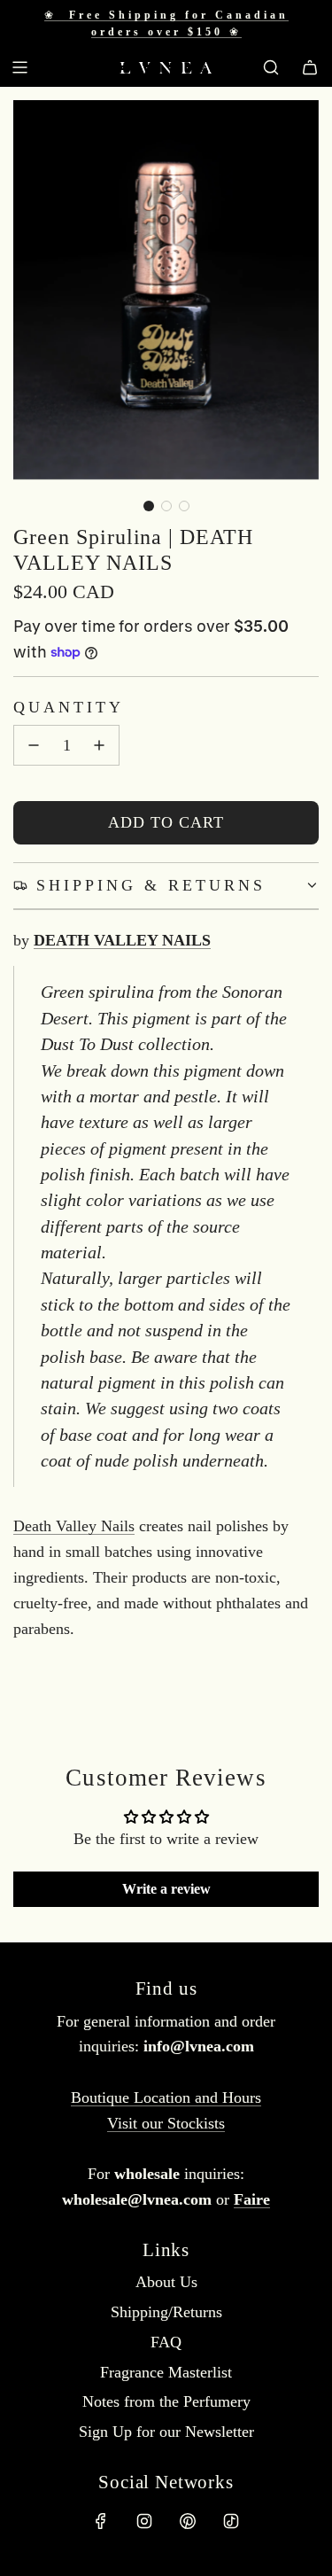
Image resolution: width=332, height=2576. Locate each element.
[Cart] (310, 67)
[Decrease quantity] (34, 745)
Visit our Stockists (166, 2123)
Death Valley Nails (74, 1526)
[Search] (271, 67)
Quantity (69, 707)
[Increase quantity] (99, 745)
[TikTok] (231, 2521)
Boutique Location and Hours (166, 2097)
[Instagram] (144, 2521)
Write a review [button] (166, 1889)
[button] (149, 506)
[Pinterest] (188, 2521)
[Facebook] (101, 2521)
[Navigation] (19, 67)
